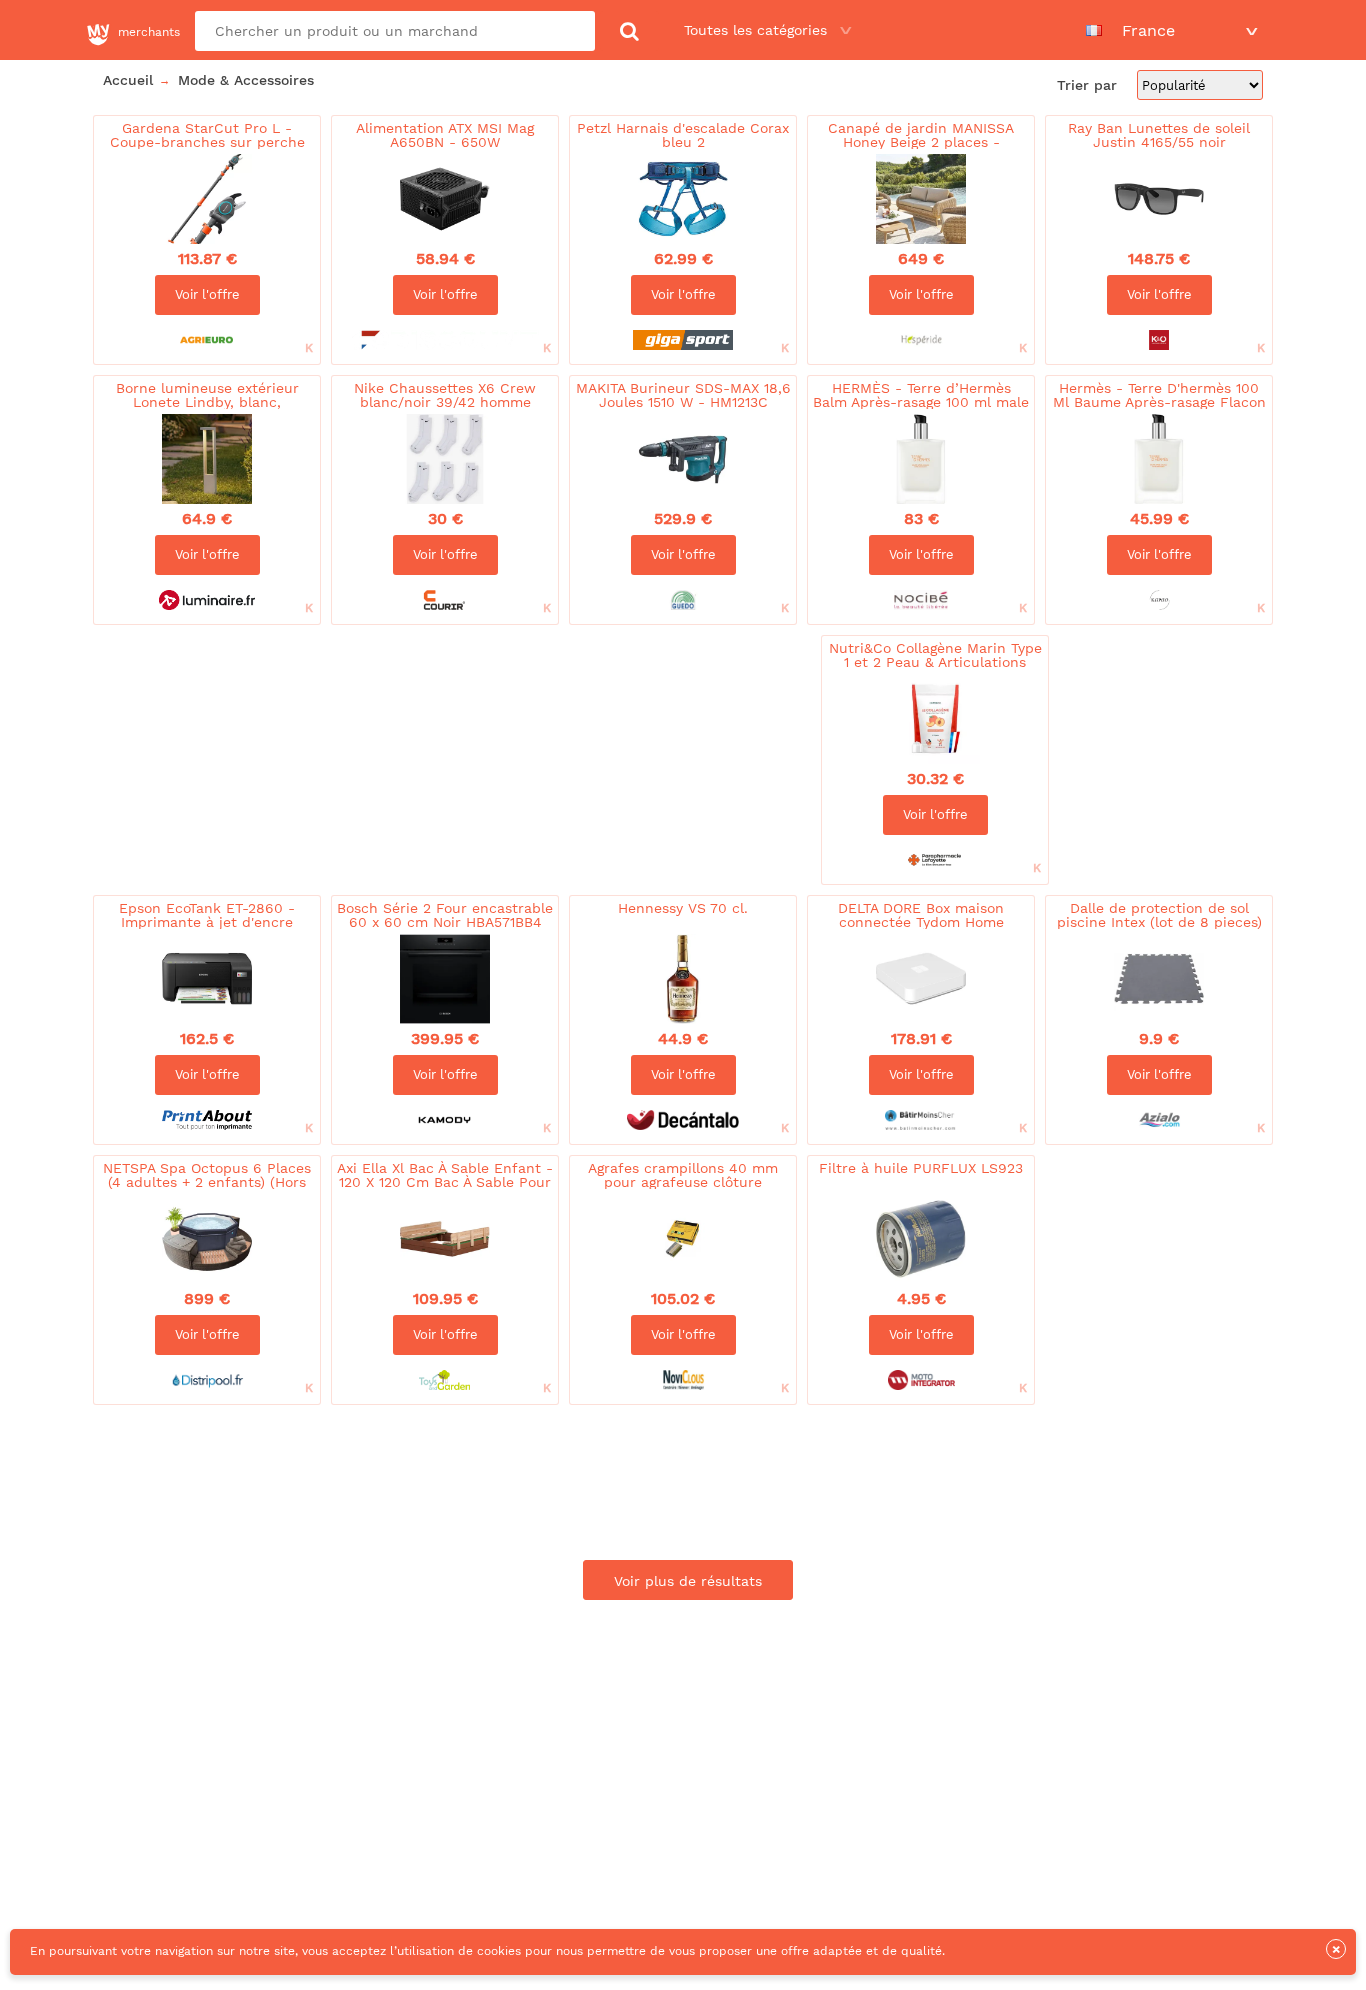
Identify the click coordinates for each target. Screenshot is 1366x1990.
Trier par (1089, 85)
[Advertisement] (452, 695)
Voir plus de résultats (688, 1581)
